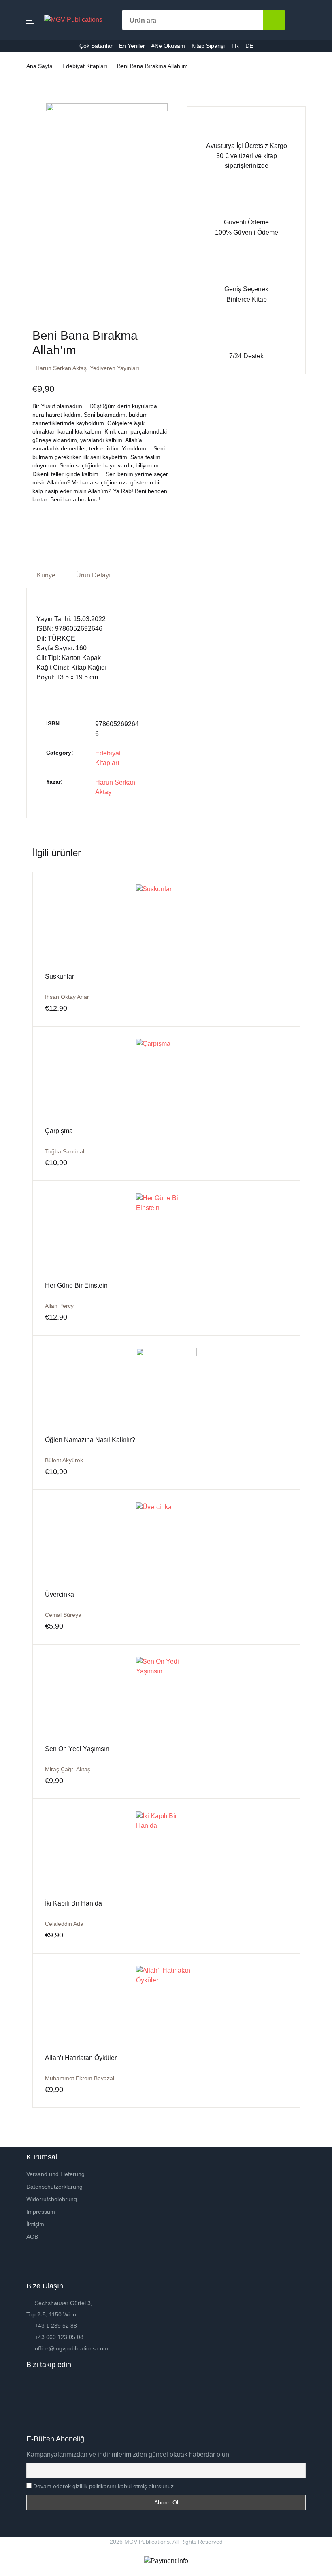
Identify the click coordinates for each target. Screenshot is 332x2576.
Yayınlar (24, 112)
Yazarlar (24, 91)
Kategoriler (28, 70)
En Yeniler (27, 154)
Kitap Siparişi (31, 196)
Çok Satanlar (31, 133)
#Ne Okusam (31, 175)
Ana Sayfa (27, 49)
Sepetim (24, 217)
